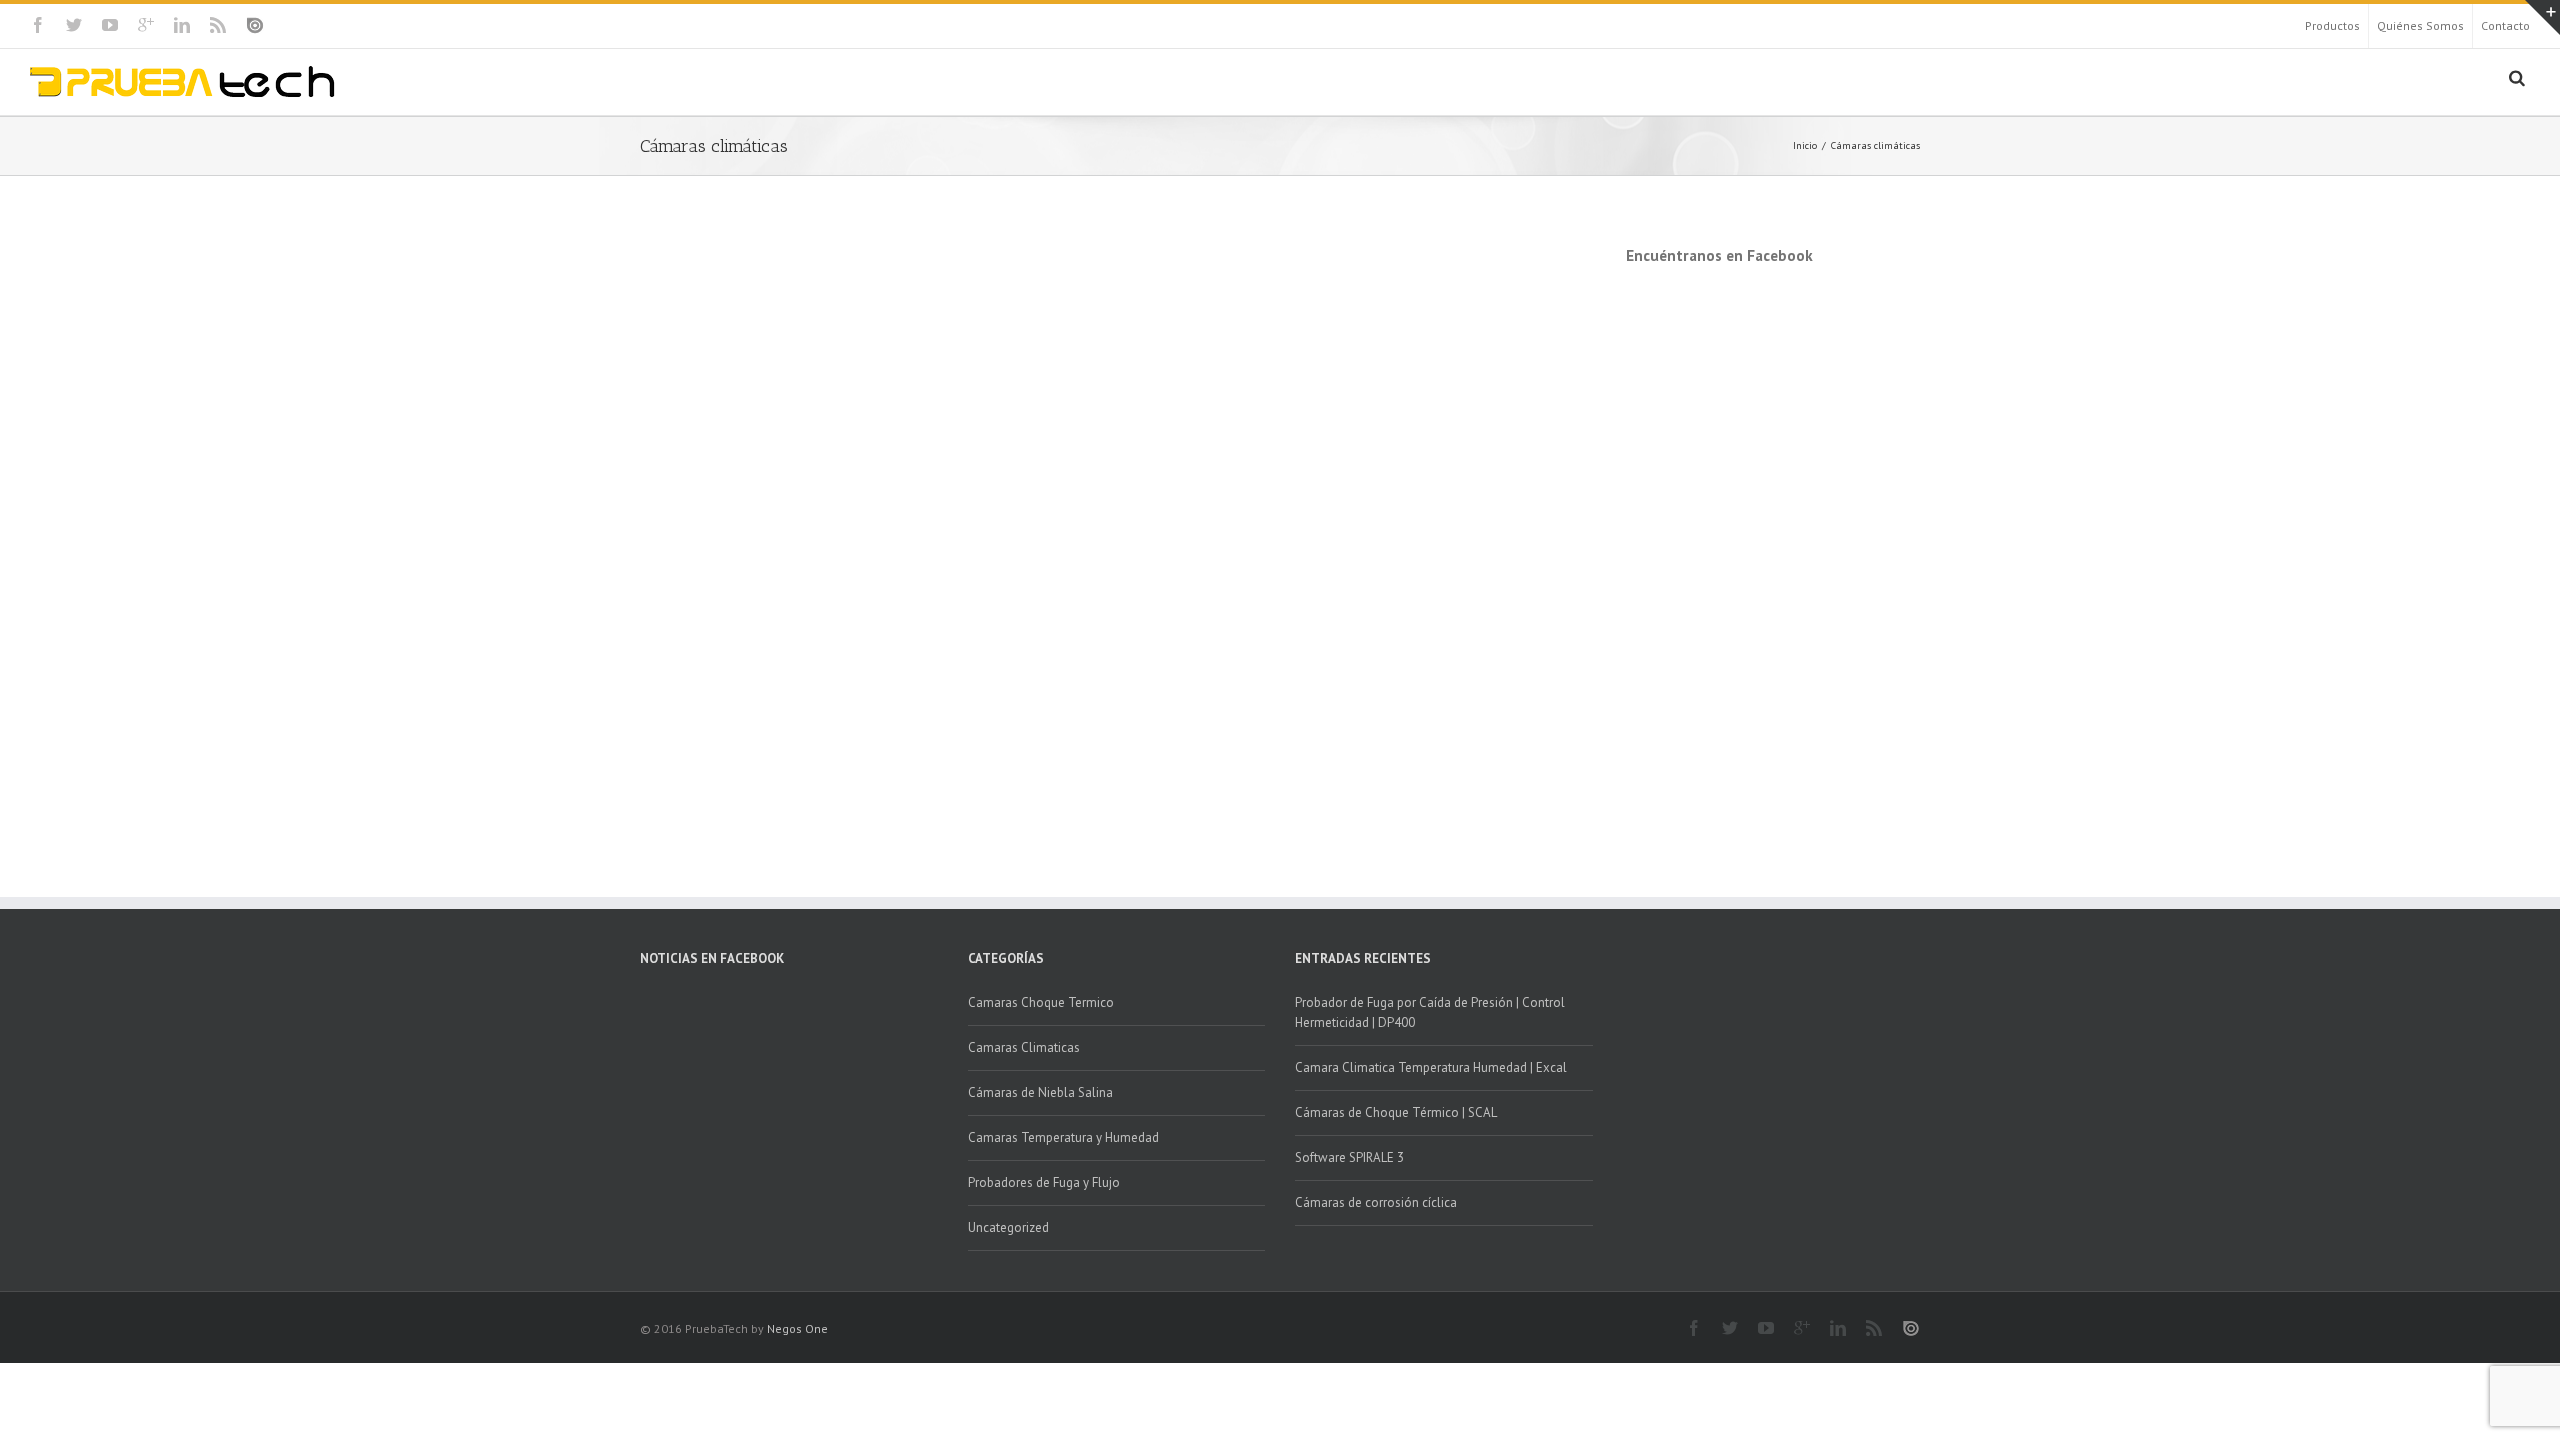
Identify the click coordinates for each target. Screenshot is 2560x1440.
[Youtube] (110, 25)
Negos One (797, 1328)
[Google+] (146, 25)
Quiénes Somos (2420, 25)
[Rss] (218, 25)
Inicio (1805, 145)
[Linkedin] (182, 25)
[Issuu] (255, 25)
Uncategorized (1008, 1227)
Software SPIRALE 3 (1349, 1157)
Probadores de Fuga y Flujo (1044, 1182)
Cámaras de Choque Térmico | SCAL (1396, 1112)
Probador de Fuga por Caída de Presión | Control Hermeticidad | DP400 (1430, 1012)
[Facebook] (38, 25)
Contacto (2505, 25)
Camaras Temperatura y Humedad (1063, 1137)
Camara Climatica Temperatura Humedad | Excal (1431, 1067)
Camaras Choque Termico (1041, 1002)
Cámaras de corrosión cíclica (1376, 1202)
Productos (2332, 25)
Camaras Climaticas (1024, 1047)
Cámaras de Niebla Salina (1040, 1092)
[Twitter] (74, 25)
